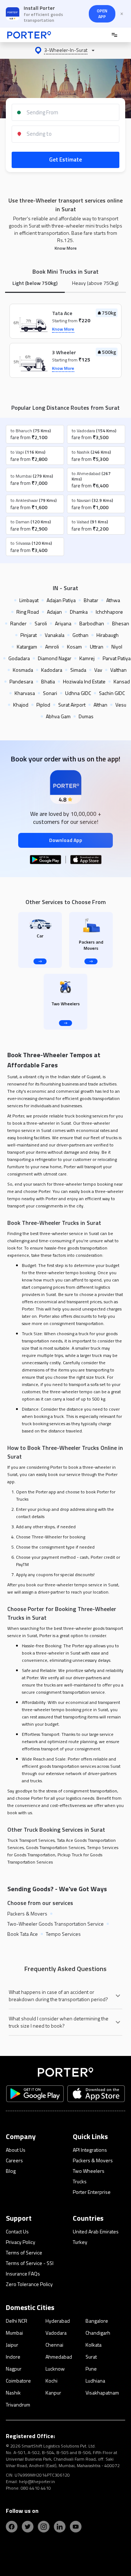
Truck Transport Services (31, 1840)
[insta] (44, 2527)
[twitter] (28, 2527)
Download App (66, 840)
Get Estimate (65, 160)
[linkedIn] (60, 2527)
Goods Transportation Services (55, 1847)
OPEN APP (102, 14)
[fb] (12, 2527)
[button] (65, 50)
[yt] (76, 2527)
